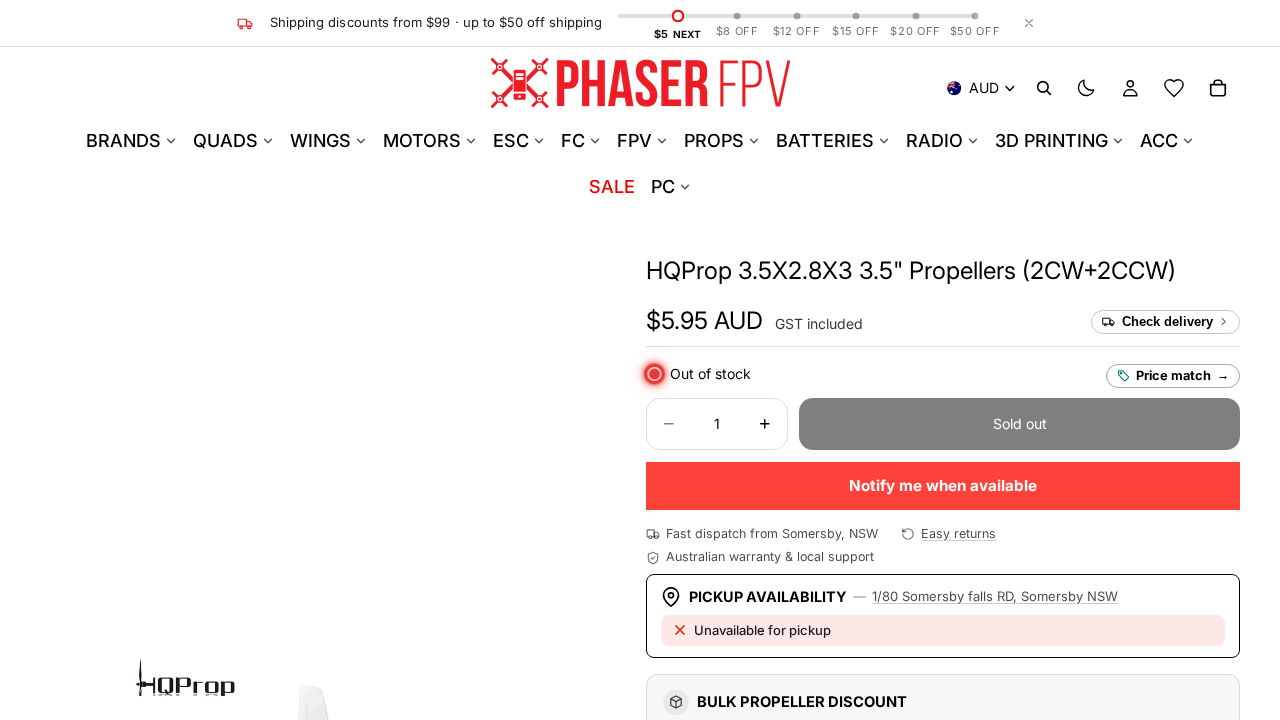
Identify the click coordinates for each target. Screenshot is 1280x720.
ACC (1159, 140)
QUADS (225, 140)
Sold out (1020, 423)
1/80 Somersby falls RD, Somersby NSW (995, 596)
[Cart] (1218, 88)
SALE (612, 186)
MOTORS (422, 140)
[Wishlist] (1174, 88)
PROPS (714, 140)
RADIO (934, 140)
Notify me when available (943, 485)
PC (663, 186)
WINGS (320, 140)
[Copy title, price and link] (1199, 271)
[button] (911, 270)
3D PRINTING (1051, 140)
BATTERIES (825, 140)
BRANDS (123, 140)
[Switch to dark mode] (1086, 88)
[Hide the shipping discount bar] (1029, 23)
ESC (511, 140)
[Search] (1044, 88)
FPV (634, 140)
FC (573, 140)
